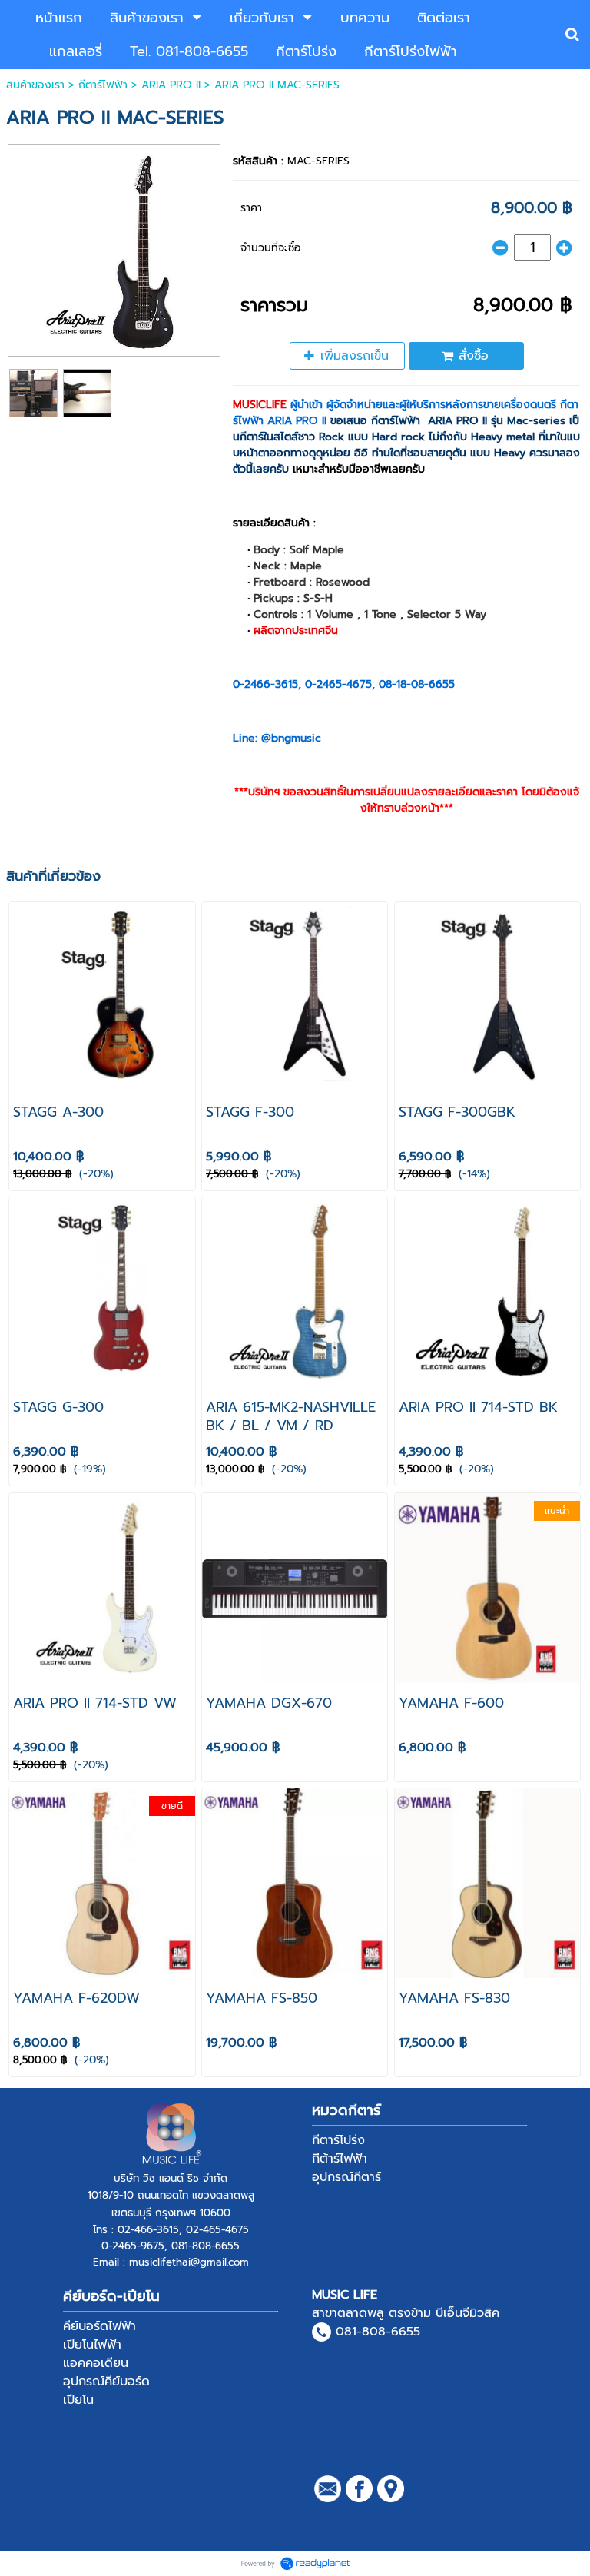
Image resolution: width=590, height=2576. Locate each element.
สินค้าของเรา (35, 85)
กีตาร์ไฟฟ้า (103, 85)
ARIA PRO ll (171, 85)
